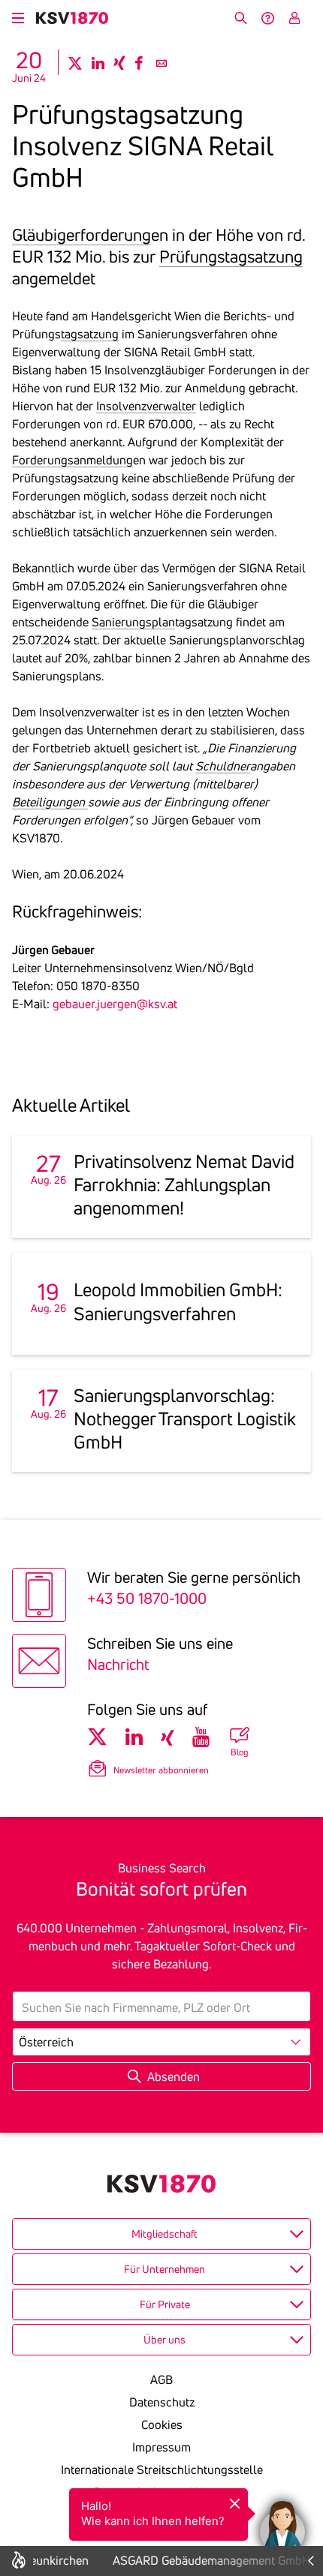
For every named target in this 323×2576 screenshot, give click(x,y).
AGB (161, 2379)
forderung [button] (116, 235)
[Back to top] (308, 2453)
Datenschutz (162, 2402)
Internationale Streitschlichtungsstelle (162, 2469)
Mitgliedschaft (165, 2234)
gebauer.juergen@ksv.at (115, 1004)
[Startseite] (72, 18)
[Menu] (18, 16)
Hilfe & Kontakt (267, 18)
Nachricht (118, 1664)
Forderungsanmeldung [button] (72, 460)
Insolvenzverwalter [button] (146, 406)
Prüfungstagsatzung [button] (231, 257)
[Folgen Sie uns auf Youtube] (201, 1737)
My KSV (294, 18)
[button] (282, 2523)
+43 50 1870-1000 (147, 1598)
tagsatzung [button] (90, 334)
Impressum (161, 2447)
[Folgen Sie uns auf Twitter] (97, 1737)
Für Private (165, 2304)
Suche (240, 18)
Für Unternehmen (165, 2269)
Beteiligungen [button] (50, 802)
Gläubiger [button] (46, 235)
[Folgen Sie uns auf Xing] (168, 1737)
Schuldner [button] (223, 766)
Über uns (165, 2340)
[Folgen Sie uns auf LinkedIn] (134, 1737)
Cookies (162, 2424)
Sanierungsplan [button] (133, 622)
